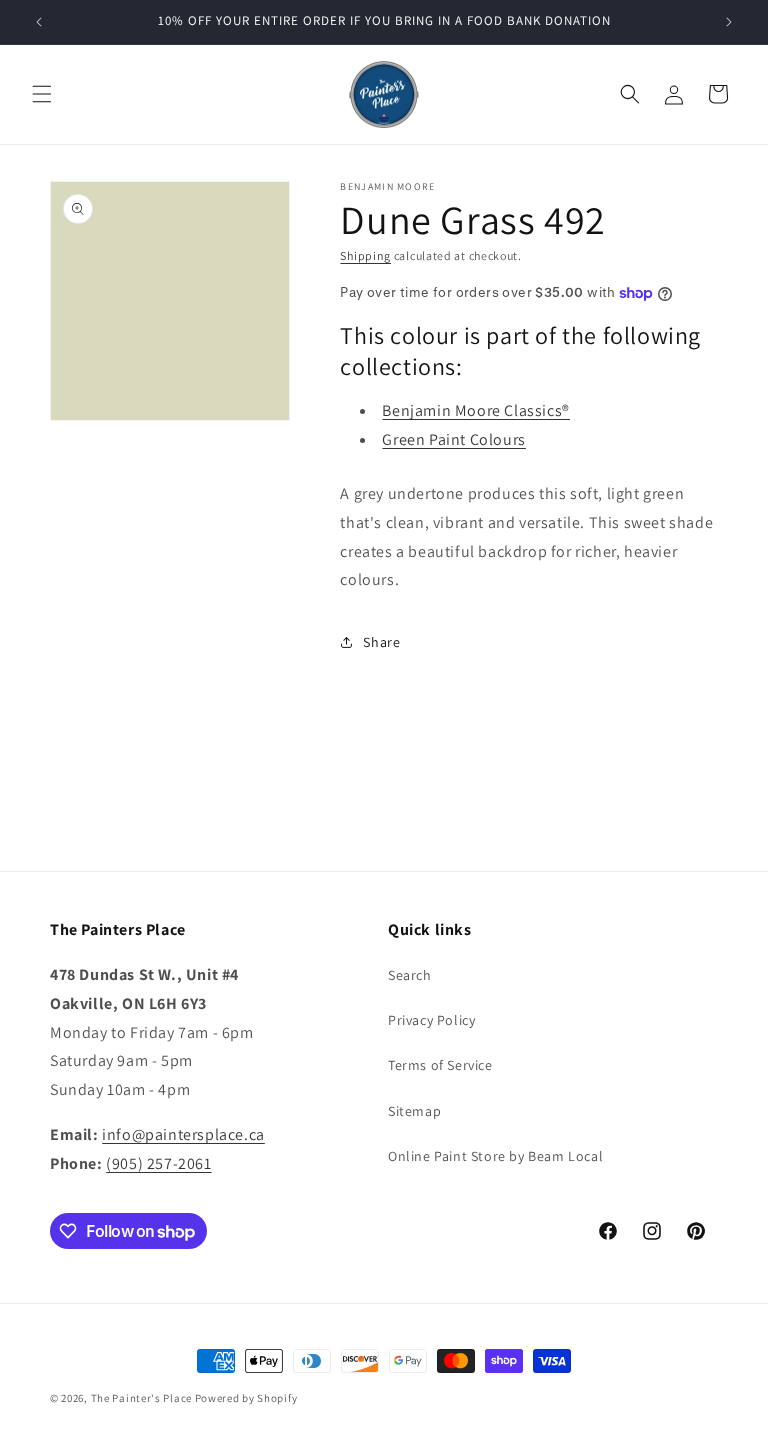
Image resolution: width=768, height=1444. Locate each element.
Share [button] (381, 642)
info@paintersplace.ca (183, 1134)
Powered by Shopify (246, 1398)
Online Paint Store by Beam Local (495, 1156)
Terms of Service (440, 1065)
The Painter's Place (141, 1398)
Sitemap (414, 1111)
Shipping (365, 255)
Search (410, 975)
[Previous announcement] (39, 22)
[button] (42, 94)
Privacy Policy (431, 1020)
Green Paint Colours (453, 439)
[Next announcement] (729, 22)
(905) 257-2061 (158, 1163)
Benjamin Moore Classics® (475, 410)
